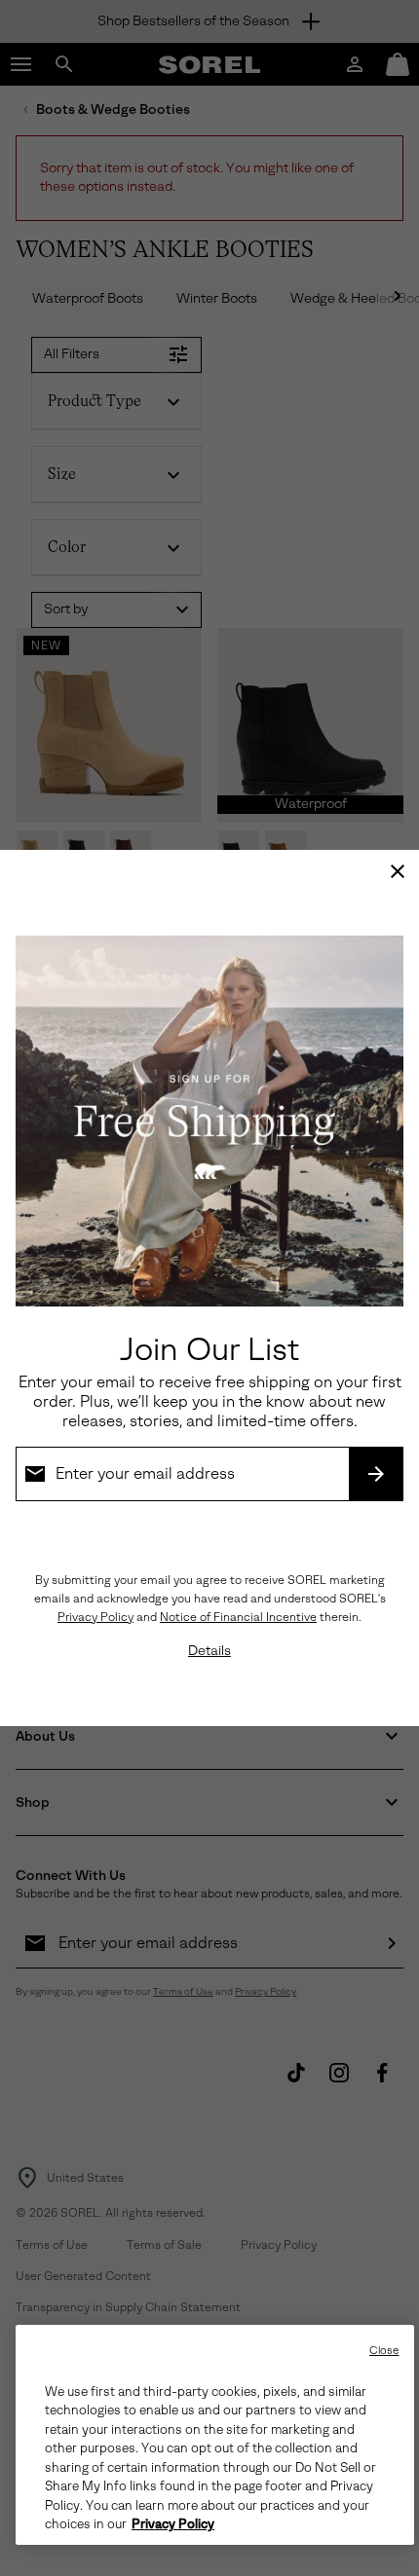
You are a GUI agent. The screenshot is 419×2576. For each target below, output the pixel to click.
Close (384, 2351)
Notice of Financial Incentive (238, 1617)
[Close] (398, 871)
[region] (215, 2435)
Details (209, 1651)
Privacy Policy (95, 1617)
